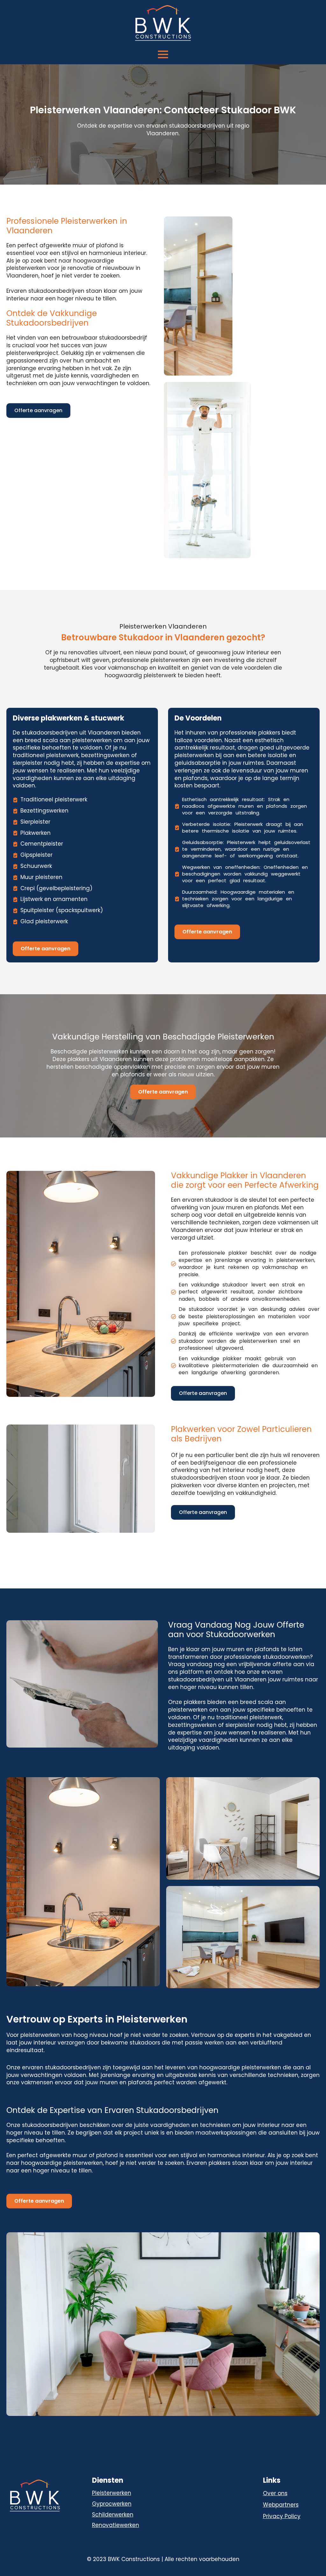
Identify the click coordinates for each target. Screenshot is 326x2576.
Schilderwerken (113, 2515)
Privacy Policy (282, 2516)
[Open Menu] (163, 54)
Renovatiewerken (116, 2525)
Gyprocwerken (112, 2504)
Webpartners (281, 2505)
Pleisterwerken (112, 2493)
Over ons (275, 2493)
